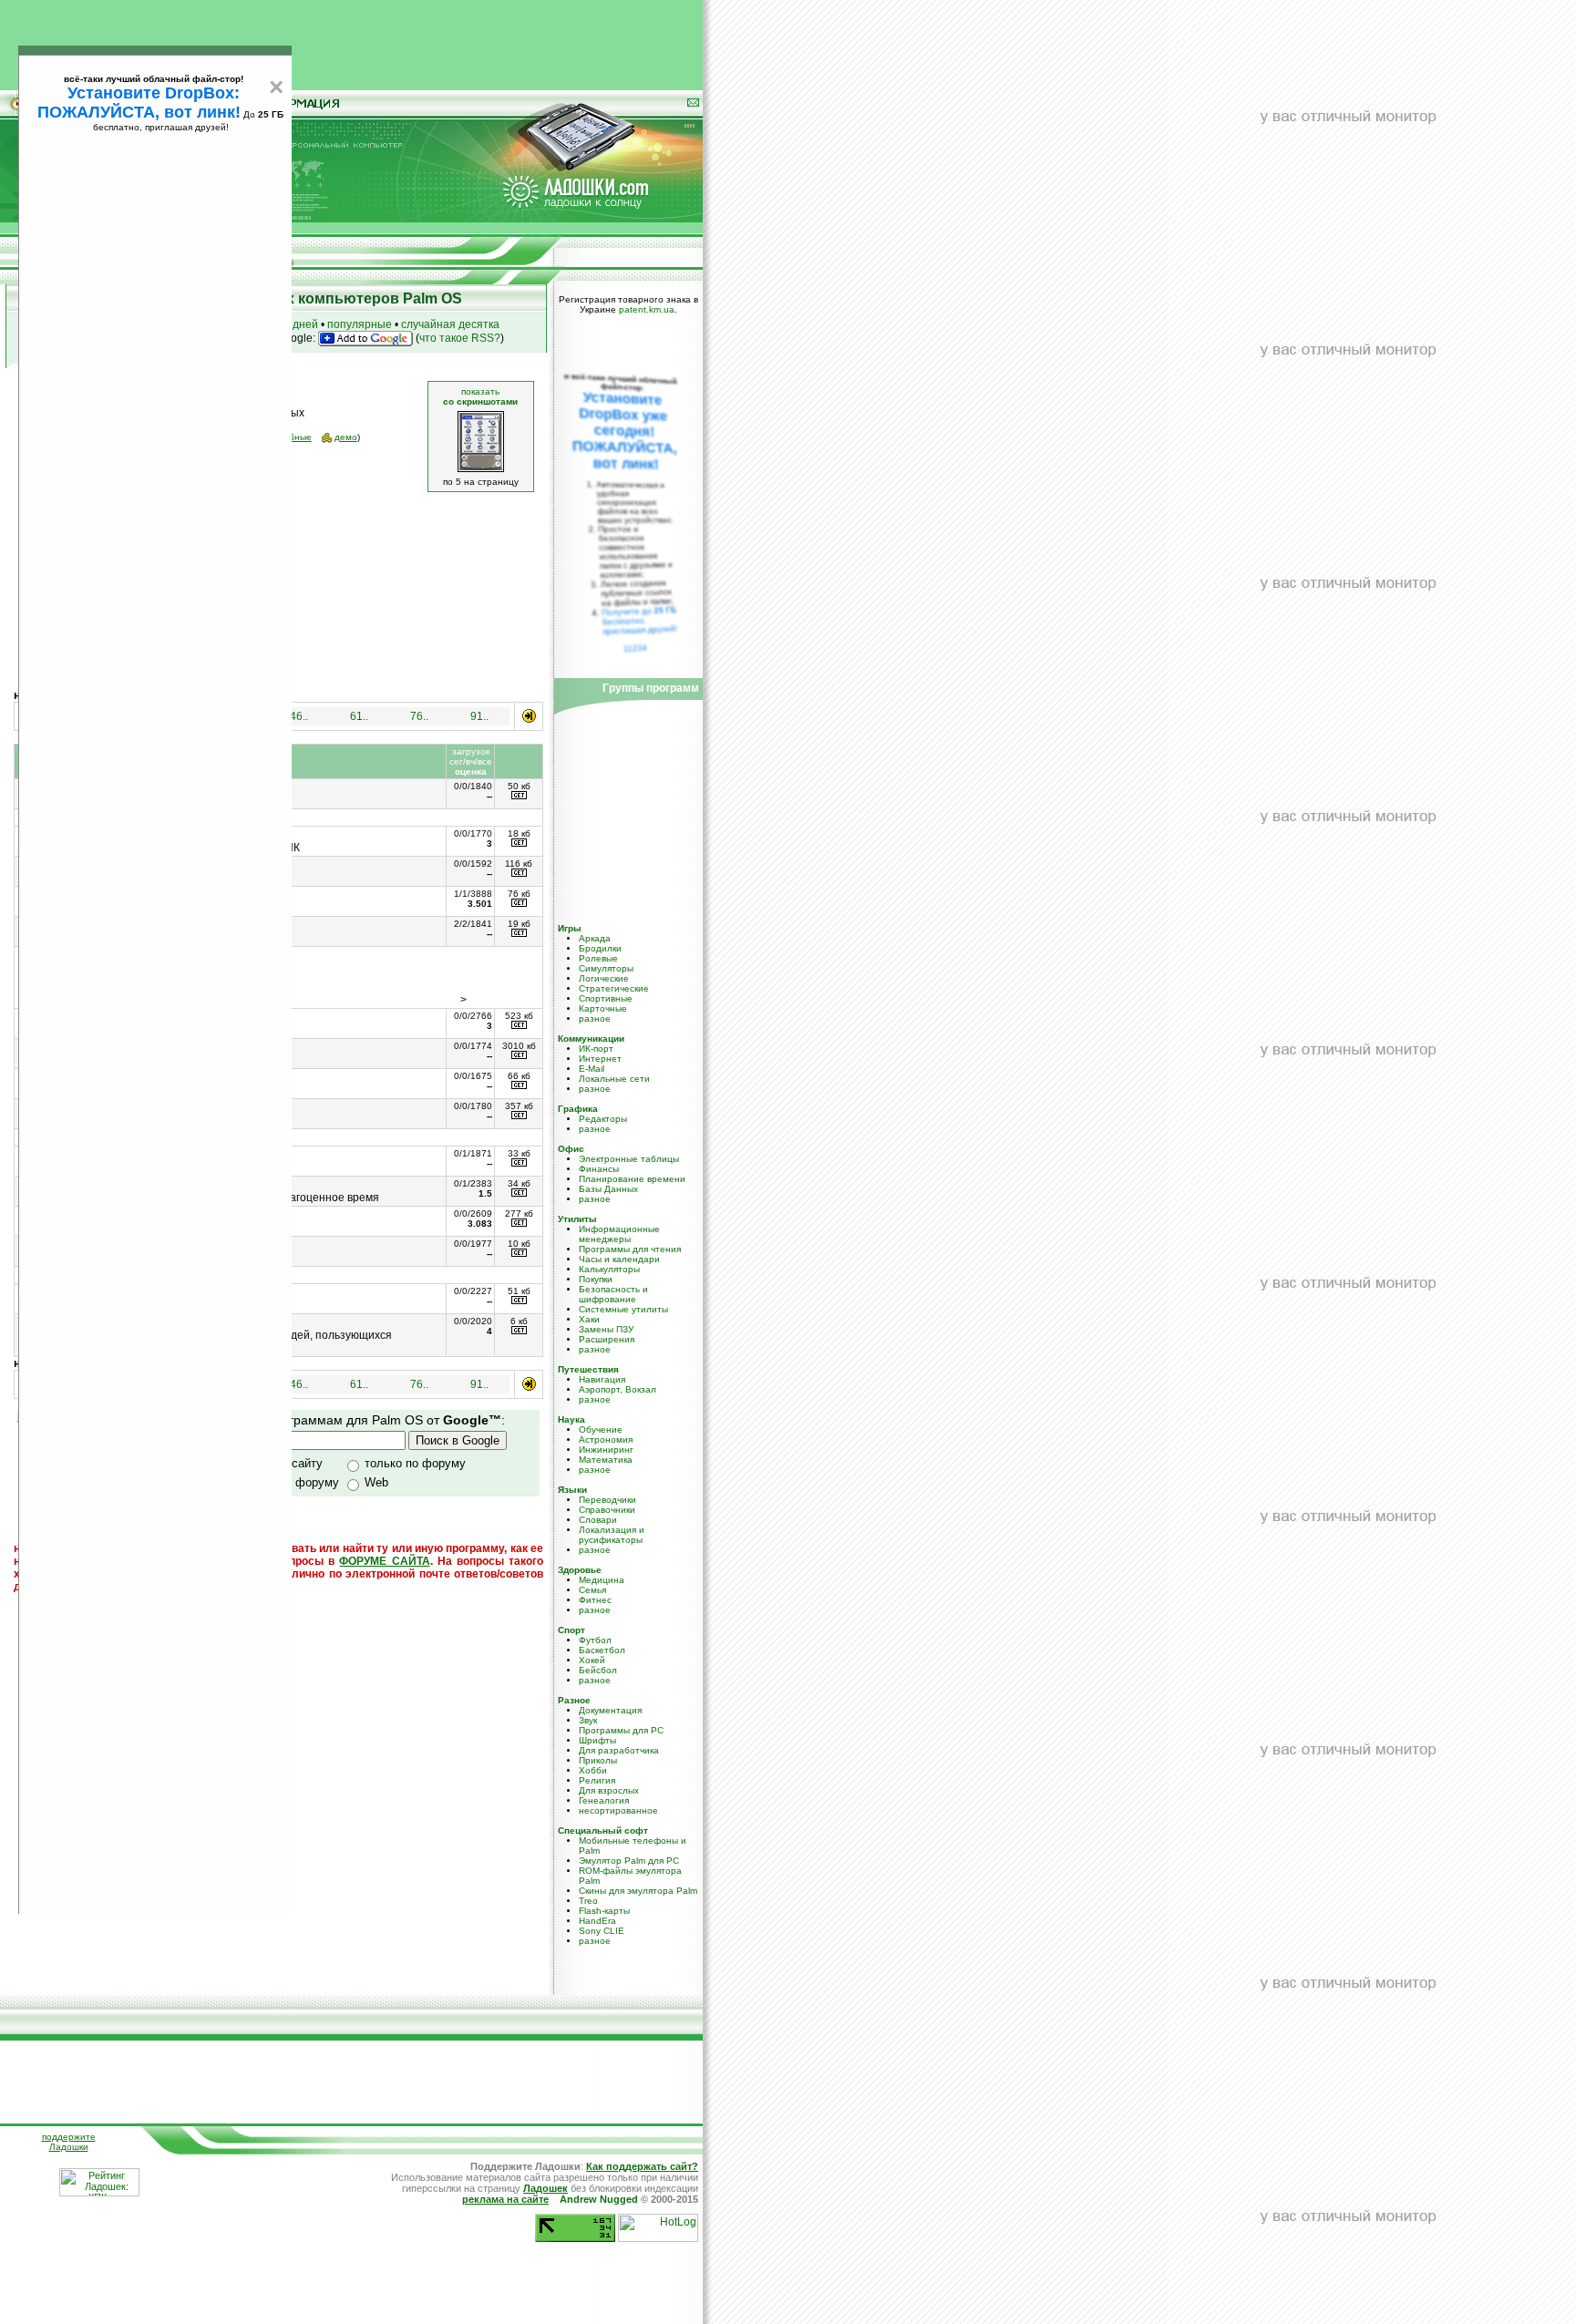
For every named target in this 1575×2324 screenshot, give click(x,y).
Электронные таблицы (629, 1159)
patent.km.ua (647, 309)
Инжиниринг (606, 1450)
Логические (604, 978)
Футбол (595, 1640)
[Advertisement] (352, 41)
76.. (419, 716)
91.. (479, 716)
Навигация (602, 1379)
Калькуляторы (609, 1269)
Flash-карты (604, 1911)
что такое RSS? (460, 338)
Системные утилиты (623, 1309)
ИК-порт (596, 1049)
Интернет (600, 1059)
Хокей (592, 1660)
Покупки (596, 1279)
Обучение (601, 1429)
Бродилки (600, 948)
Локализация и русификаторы (612, 1535)
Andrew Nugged (599, 2199)
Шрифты (597, 1740)
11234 (636, 648)
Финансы (599, 1169)
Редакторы (603, 1119)
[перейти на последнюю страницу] (529, 715)
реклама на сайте (505, 2199)
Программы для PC (621, 1730)
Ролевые (598, 958)
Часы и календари (619, 1259)
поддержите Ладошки (69, 2142)
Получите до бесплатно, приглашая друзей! (639, 621)
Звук (588, 1720)
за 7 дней (293, 324)
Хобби (593, 1770)
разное (595, 1018)
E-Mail (592, 1069)
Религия (597, 1780)
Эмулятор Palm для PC (629, 1861)
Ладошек (546, 2188)
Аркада (595, 938)
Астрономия (606, 1440)
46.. (299, 716)
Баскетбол (602, 1650)
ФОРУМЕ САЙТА (384, 1561)
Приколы (598, 1760)
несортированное (618, 1810)
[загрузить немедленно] (519, 796)
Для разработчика (619, 1750)
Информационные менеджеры (619, 1234)
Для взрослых (609, 1790)
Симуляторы (606, 968)
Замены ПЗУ (606, 1329)
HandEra (597, 1921)
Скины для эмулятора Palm (638, 1891)
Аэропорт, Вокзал (618, 1389)
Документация (610, 1710)
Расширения (607, 1339)
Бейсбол (598, 1670)
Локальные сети (614, 1079)
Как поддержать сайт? (642, 2166)
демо (346, 437)
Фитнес (595, 1600)
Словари (598, 1520)
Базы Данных (608, 1189)
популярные (360, 324)
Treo (588, 1901)
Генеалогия (604, 1800)
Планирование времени (632, 1179)
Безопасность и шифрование (613, 1294)
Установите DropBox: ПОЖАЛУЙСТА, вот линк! (139, 103)
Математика (606, 1460)
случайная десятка (450, 324)
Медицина (602, 1580)
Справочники (607, 1510)
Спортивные (606, 998)
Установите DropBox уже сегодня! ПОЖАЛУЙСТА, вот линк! (624, 431)
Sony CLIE (602, 1931)
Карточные (603, 1008)
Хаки (589, 1319)
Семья (592, 1590)
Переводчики (607, 1500)
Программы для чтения (630, 1249)
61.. (359, 716)
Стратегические (614, 988)
